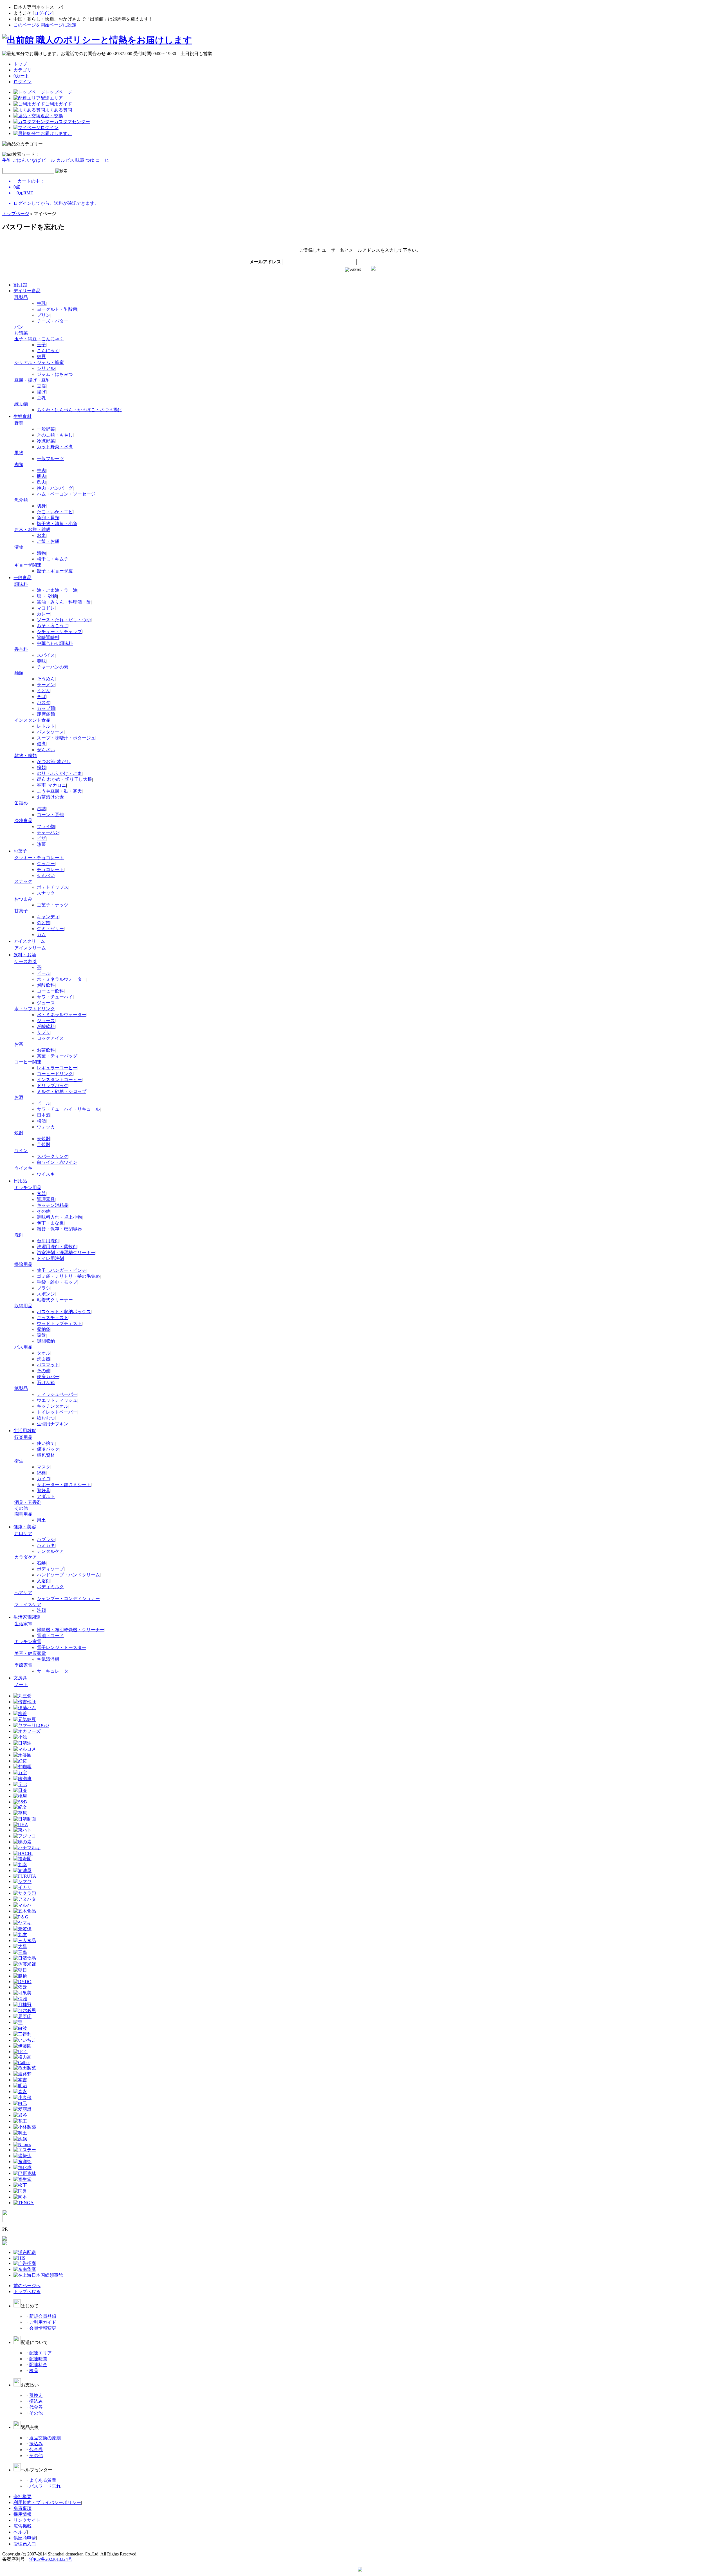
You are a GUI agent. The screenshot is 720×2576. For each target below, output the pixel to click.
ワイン (21, 1150)
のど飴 (44, 923)
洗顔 (41, 1610)
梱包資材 (46, 1455)
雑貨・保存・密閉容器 (59, 1229)
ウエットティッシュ (57, 1400)
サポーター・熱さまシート (64, 1485)
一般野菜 (46, 429)
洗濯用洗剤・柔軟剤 (57, 1247)
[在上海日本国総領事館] (38, 2275)
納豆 (41, 356)
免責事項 (22, 2508)
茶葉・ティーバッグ (57, 1056)
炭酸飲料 (46, 985)
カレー (44, 614)
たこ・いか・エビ (55, 512)
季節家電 (23, 1665)
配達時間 (38, 2359)
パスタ (44, 702)
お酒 (19, 1097)
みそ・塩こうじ (53, 626)
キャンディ (48, 917)
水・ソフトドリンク (35, 1009)
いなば (34, 160)
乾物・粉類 (26, 756)
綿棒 (41, 1473)
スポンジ (46, 1294)
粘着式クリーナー (55, 1300)
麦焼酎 (44, 1139)
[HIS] (19, 2258)
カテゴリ (22, 70)
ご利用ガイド (43, 2322)
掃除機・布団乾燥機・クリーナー (71, 1630)
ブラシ (44, 1288)
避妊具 (44, 1491)
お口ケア (23, 1534)
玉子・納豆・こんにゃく (39, 339)
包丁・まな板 (50, 1223)
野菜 (19, 423)
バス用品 (23, 1347)
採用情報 (22, 2514)
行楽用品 (23, 1437)
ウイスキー (26, 1168)
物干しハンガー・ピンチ (62, 1270)
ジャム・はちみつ (55, 374)
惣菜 (41, 844)
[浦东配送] (25, 2252)
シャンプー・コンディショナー (68, 1599)
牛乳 (7, 160)
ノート (21, 1685)
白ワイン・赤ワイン (57, 1162)
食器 (41, 1193)
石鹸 (41, 1563)
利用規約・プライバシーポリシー (47, 2502)
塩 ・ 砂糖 (47, 596)
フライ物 (46, 826)
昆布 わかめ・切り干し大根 (64, 779)
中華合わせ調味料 (55, 643)
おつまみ (23, 899)
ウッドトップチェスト (59, 1323)
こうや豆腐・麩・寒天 (59, 791)
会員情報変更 (43, 2328)
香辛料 (21, 649)
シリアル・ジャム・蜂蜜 (39, 362)
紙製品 (21, 1388)
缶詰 (41, 809)
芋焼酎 (44, 1145)
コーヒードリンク (55, 1074)
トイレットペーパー (57, 1412)
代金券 (36, 2407)
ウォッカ (46, 1127)
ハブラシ (46, 1539)
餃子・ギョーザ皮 (55, 571)
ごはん (19, 160)
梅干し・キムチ (53, 559)
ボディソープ (50, 1569)
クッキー (46, 864)
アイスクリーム (30, 948)
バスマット (48, 1365)
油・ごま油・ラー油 (57, 590)
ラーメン (46, 685)
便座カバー (48, 1377)
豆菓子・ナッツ (53, 905)
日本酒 (44, 1115)
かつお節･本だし (54, 761)
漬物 (19, 547)
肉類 (19, 464)
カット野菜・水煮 (55, 447)
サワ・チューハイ (55, 997)
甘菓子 (21, 911)
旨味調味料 (48, 637)
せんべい (46, 875)
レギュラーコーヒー (57, 1068)
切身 (41, 506)
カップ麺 (46, 708)
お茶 (19, 1044)
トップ (20, 64)
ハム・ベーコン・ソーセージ (66, 494)
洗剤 (19, 1235)
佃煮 (41, 744)
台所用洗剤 (48, 1241)
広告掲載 (22, 2526)
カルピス (65, 160)
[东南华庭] (25, 2269)
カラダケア (26, 1557)
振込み (36, 2401)
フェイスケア (28, 1604)
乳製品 (21, 297)
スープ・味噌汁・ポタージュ (66, 738)
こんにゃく (48, 351)
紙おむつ (46, 1418)
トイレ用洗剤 (50, 1258)
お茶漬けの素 (50, 797)
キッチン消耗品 (53, 1205)
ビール (48, 160)
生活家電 (23, 1624)
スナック (23, 881)
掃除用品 (23, 1264)
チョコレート (50, 869)
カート (21, 76)
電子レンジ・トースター (62, 1647)
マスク (44, 1467)
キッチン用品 (28, 1188)
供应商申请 (25, 2538)
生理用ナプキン (53, 1424)
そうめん (46, 679)
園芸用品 (23, 1514)
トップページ (16, 214)
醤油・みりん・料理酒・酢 (64, 602)
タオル (44, 1353)
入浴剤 (44, 1581)
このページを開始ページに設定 (45, 25)
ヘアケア (23, 1593)
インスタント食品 (32, 720)
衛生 (19, 1461)
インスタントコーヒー (59, 1080)
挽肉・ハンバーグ (55, 488)
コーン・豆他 (50, 815)
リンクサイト (27, 2520)
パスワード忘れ (45, 2486)
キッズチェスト (53, 1318)
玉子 (41, 345)
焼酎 (19, 1133)
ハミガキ (46, 1545)
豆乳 (41, 398)
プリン (44, 315)
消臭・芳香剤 (28, 1502)
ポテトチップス (53, 887)
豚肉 (41, 476)
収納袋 (44, 1329)
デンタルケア (50, 1551)
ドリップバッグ (53, 1085)
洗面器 (44, 1359)
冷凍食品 (23, 821)
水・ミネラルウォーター (62, 979)
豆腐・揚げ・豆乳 (32, 380)
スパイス (46, 655)
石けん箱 (46, 1383)
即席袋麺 (46, 714)
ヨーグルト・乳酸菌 (57, 309)
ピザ (41, 838)
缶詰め (21, 803)
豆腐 (41, 386)
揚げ (41, 392)
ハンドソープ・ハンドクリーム (68, 1575)
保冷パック (48, 1449)
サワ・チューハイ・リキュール (68, 1109)
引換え (36, 2395)
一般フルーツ (50, 459)
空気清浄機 (48, 1659)
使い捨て (46, 1443)
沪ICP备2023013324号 (51, 2559)
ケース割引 (26, 961)
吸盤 (41, 1335)
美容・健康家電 (30, 1653)
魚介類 (21, 500)
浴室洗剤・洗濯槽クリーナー (66, 1253)
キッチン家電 (28, 1642)
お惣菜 (21, 333)
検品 (34, 2371)
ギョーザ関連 (28, 565)
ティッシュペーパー (57, 1394)
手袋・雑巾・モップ (57, 1282)
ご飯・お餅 (48, 541)
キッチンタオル (53, 1406)
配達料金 (38, 2365)
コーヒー (105, 160)
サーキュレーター (55, 1671)
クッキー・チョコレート (39, 858)
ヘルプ (20, 2532)
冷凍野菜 (46, 441)
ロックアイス (50, 1038)
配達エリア (40, 2353)
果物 (19, 453)
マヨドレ (46, 608)
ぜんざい (46, 750)
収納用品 (23, 1306)
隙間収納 (46, 1341)
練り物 (21, 404)
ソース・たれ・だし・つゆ (64, 620)
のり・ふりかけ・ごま (59, 773)
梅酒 (41, 1121)
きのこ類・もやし (55, 435)
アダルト (46, 1496)
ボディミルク (50, 1587)
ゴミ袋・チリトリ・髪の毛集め (68, 1276)
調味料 (21, 584)
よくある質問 (43, 2480)
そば (41, 697)
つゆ (90, 160)
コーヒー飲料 (50, 991)
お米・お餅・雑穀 (32, 529)
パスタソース (50, 732)
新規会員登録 (43, 2316)
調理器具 (46, 1199)
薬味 (41, 661)
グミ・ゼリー (50, 929)
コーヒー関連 (28, 1062)
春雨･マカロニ (51, 785)
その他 (44, 1211)
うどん (44, 691)
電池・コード (50, 1636)
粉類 (41, 767)
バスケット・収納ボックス (64, 1312)
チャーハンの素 (53, 667)
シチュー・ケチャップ (59, 632)
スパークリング (53, 1156)
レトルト (46, 726)
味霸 (80, 160)
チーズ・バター (53, 321)
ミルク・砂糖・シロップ (62, 1091)
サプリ (44, 1032)
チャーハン (48, 832)
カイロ (44, 1479)
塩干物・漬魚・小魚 (57, 524)
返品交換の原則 (45, 2438)
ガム (41, 934)
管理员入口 (25, 2544)
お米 (41, 535)
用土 (41, 1520)
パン (19, 327)
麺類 (19, 673)
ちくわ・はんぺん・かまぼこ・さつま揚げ (80, 410)
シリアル (46, 368)
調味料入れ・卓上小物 (59, 1217)
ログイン (43, 13)
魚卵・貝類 (48, 518)
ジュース (46, 1003)
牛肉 (41, 470)
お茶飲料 (46, 1050)
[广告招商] (25, 2263)
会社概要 (22, 2497)
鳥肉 (41, 482)
